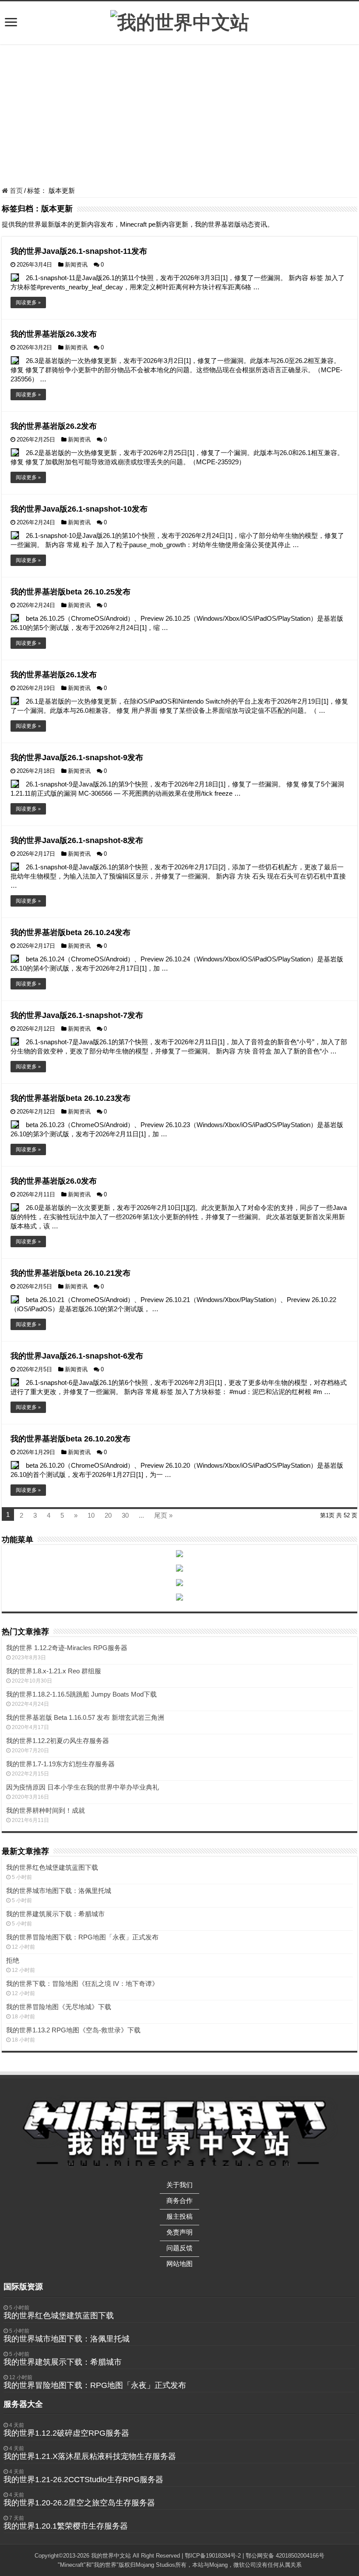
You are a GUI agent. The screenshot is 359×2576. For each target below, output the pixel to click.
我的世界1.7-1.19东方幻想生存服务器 (60, 1764)
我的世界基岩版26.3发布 (54, 334)
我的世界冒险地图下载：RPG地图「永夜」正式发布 (82, 1937)
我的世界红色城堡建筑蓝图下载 (52, 1867)
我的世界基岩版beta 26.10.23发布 (70, 1098)
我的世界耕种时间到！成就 (46, 1810)
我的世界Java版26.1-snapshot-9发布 (77, 758)
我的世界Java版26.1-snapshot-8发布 (77, 840)
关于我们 (179, 2185)
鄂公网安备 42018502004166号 (285, 2556)
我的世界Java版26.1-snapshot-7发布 (77, 1015)
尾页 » (163, 1515)
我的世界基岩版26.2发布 (54, 426)
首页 (15, 190)
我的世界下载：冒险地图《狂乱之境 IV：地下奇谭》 (82, 1984)
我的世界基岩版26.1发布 (54, 675)
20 (108, 1515)
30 (125, 1515)
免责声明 (179, 2232)
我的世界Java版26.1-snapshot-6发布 (77, 1356)
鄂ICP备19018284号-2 (213, 2556)
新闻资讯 (76, 265)
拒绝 (13, 1960)
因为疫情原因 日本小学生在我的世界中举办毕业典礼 (83, 1787)
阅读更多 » (28, 302)
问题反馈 (179, 2248)
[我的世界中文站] (180, 21)
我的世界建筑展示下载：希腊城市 (55, 1914)
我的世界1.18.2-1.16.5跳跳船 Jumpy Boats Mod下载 (81, 1694)
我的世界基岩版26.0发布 (54, 1181)
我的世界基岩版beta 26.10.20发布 (70, 1439)
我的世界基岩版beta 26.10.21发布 (70, 1273)
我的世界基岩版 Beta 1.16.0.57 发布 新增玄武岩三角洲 (85, 1717)
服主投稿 (179, 2216)
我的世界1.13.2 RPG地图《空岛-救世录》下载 (73, 2030)
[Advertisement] (179, 117)
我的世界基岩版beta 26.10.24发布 (70, 932)
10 (91, 1515)
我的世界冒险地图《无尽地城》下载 (59, 2007)
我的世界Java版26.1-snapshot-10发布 (79, 509)
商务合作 (179, 2201)
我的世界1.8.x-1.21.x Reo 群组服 (54, 1671)
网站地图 (179, 2264)
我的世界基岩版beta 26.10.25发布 (70, 592)
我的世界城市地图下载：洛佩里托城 (59, 1891)
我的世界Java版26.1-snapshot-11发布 (79, 251)
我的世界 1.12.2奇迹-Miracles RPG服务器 (67, 1648)
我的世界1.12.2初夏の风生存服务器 (58, 1741)
